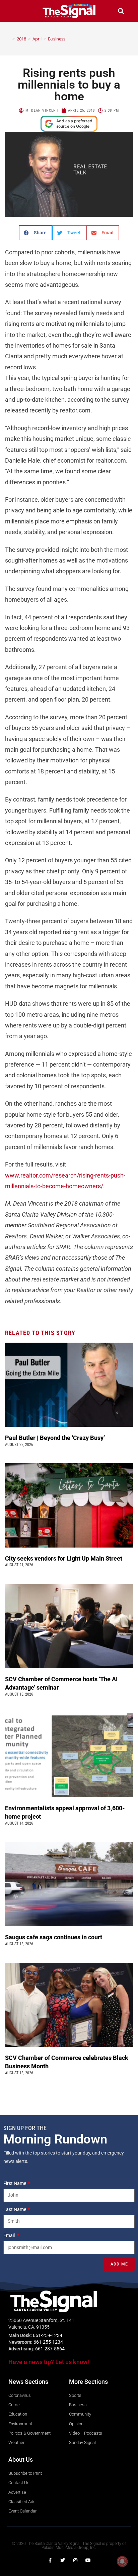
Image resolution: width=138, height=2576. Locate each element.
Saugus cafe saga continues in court (54, 1937)
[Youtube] (88, 2560)
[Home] (9, 39)
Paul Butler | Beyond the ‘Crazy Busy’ (55, 1438)
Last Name (15, 2209)
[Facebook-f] (50, 2560)
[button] (17, 11)
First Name (15, 2183)
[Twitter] (63, 2560)
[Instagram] (75, 2560)
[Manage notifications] (122, 2561)
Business (57, 39)
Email (10, 2235)
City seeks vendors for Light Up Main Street (64, 1558)
